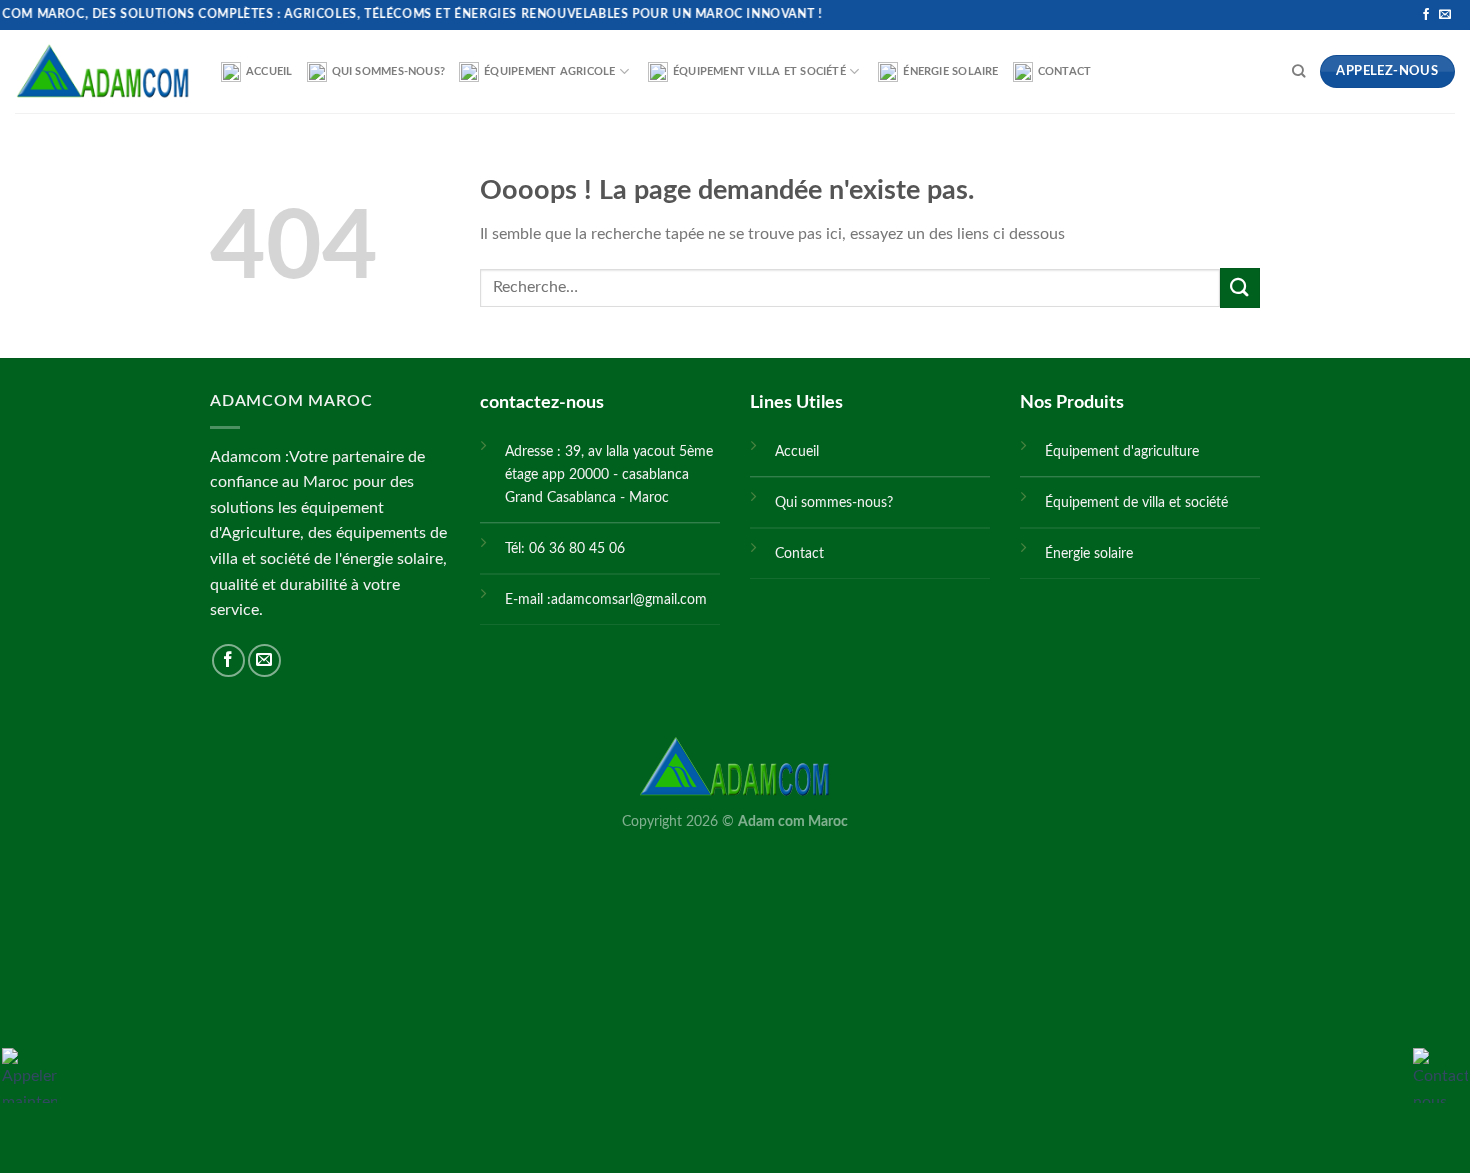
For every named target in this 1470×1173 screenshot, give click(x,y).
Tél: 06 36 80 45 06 (565, 548)
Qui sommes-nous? (389, 71)
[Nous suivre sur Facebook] (1426, 15)
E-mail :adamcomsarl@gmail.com (606, 599)
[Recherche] (1298, 71)
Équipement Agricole (549, 71)
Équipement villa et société (759, 71)
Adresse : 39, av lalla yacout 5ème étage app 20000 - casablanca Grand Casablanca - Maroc (609, 474)
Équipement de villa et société (1136, 502)
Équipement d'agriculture (1122, 451)
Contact (1065, 71)
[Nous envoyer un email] (1445, 15)
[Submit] (1240, 287)
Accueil (269, 71)
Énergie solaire (950, 71)
